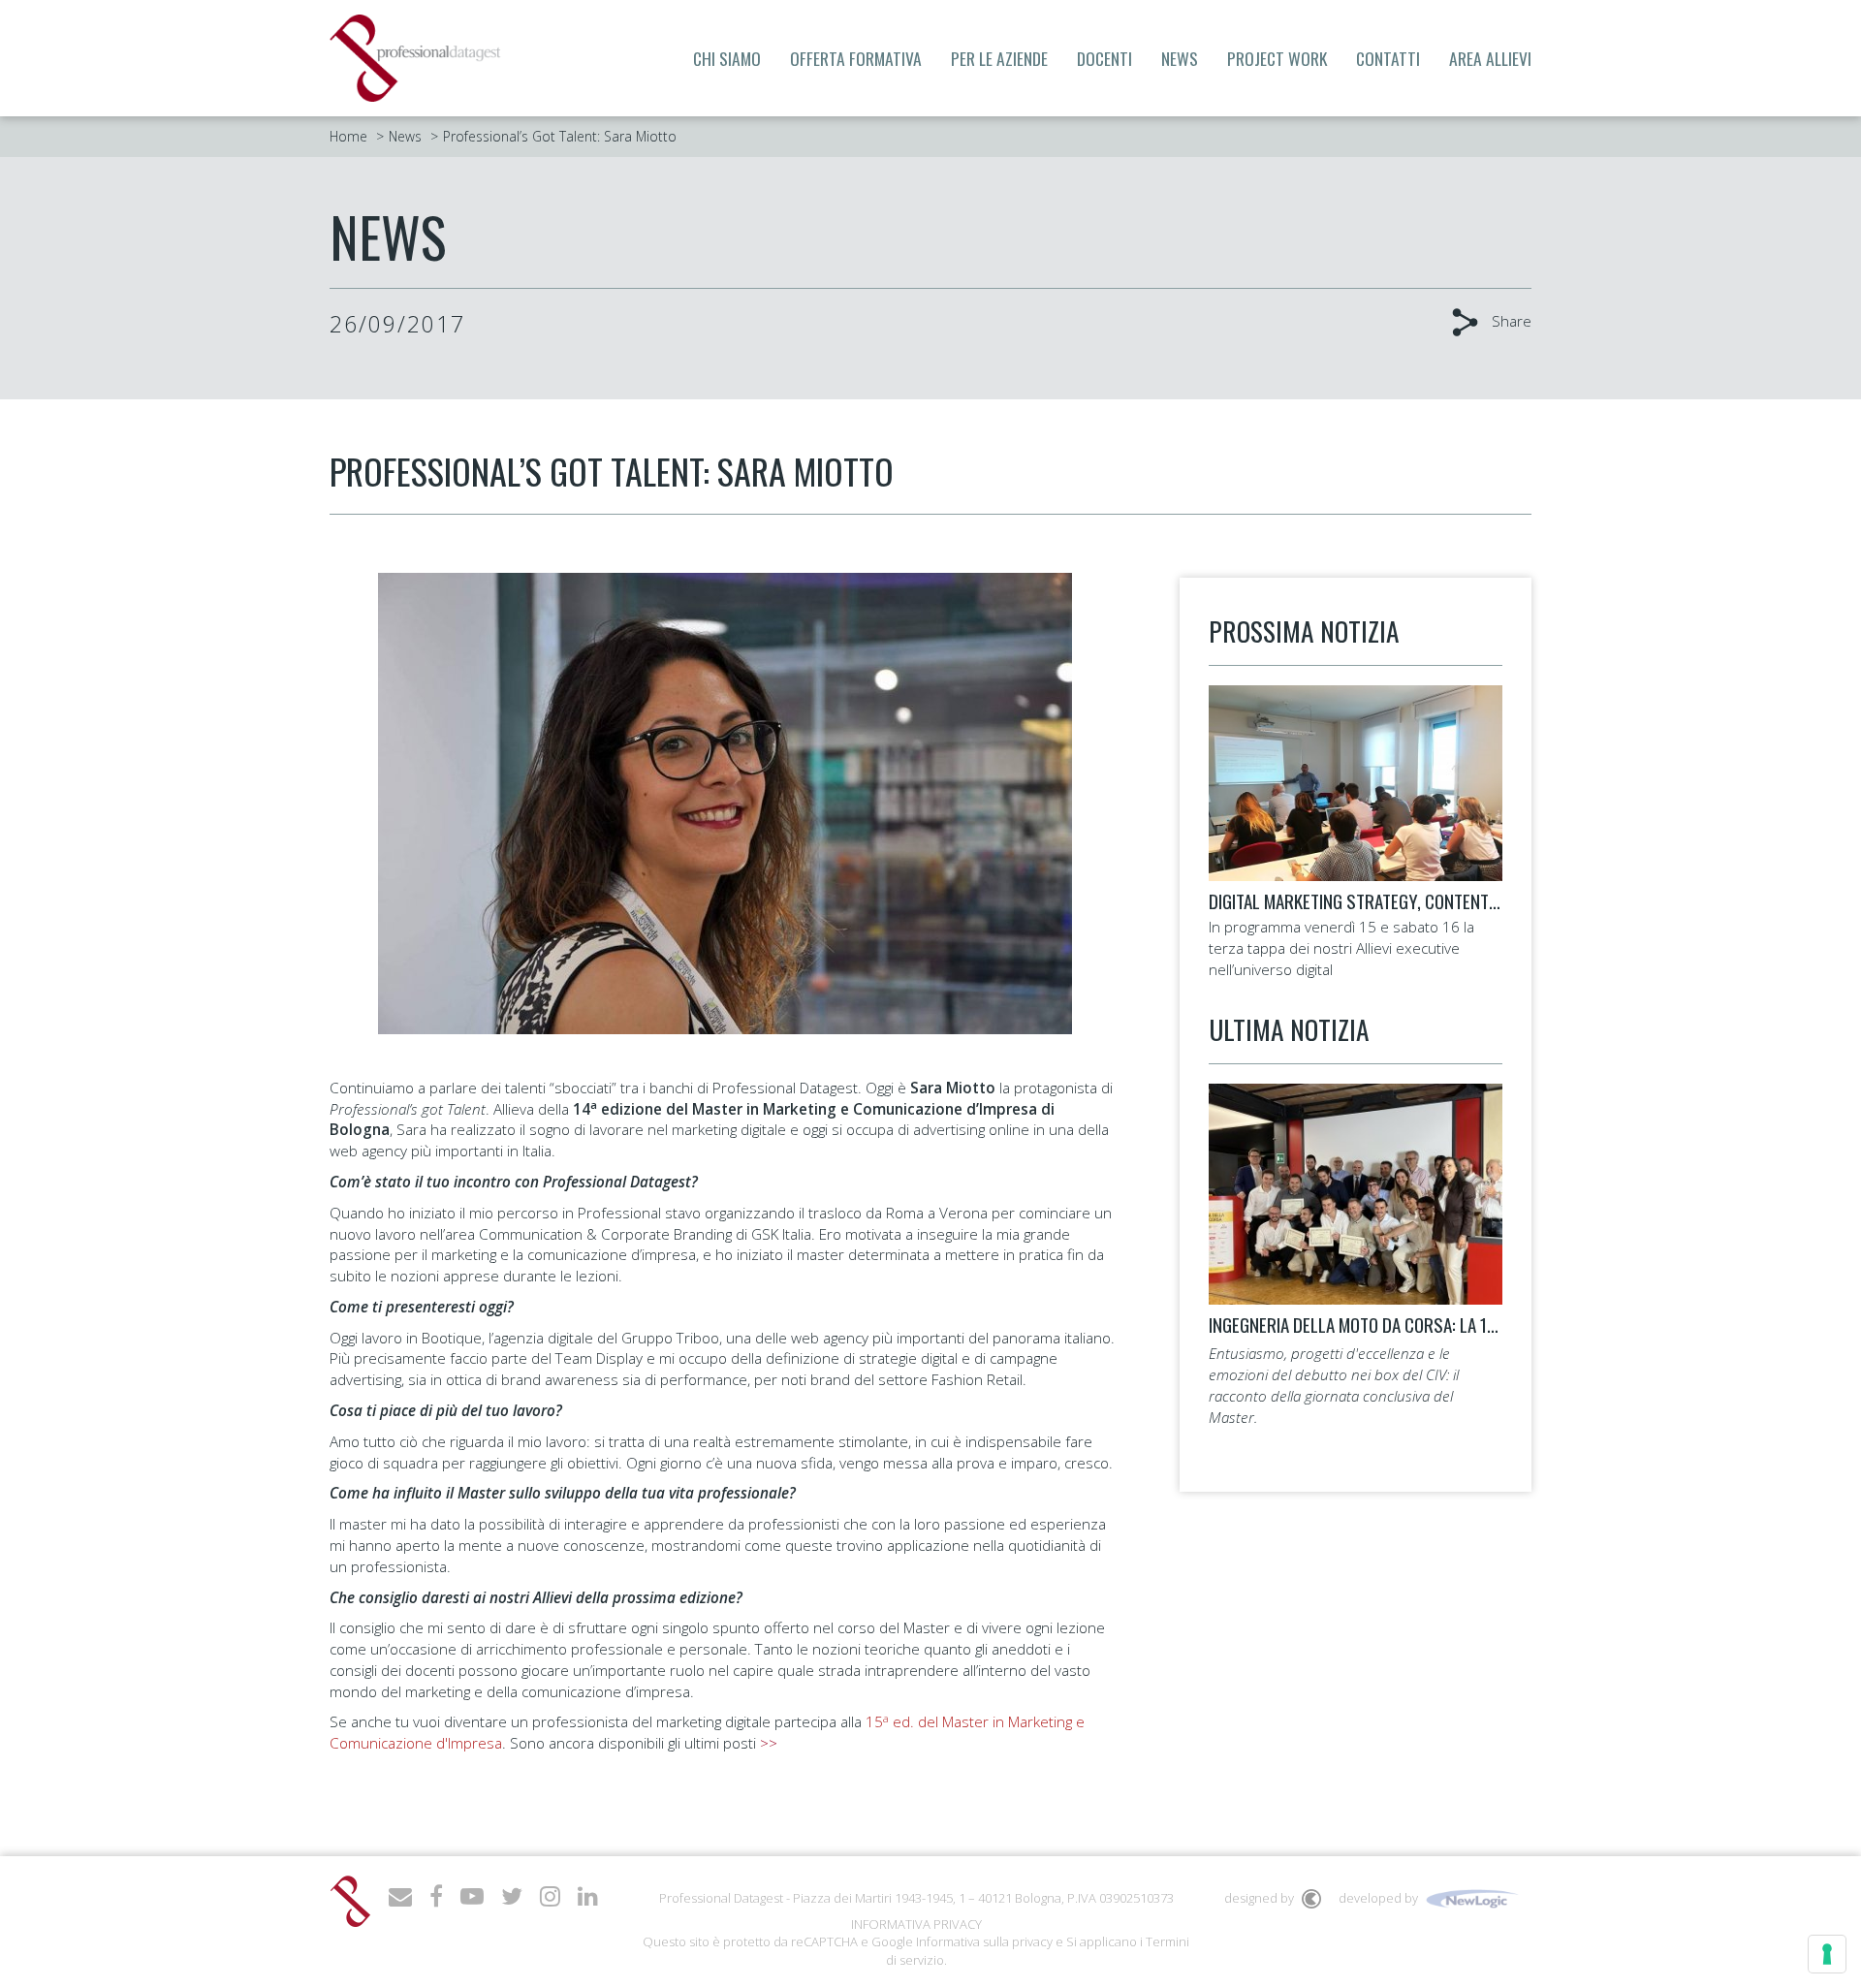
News (1180, 58)
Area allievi (1490, 58)
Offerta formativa (856, 58)
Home (348, 136)
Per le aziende (999, 58)
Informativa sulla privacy (984, 1941)
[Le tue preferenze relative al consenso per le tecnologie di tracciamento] (1827, 1954)
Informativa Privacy (916, 1924)
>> (769, 1743)
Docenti (1104, 58)
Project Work (1277, 58)
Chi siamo (727, 58)
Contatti (1388, 58)
